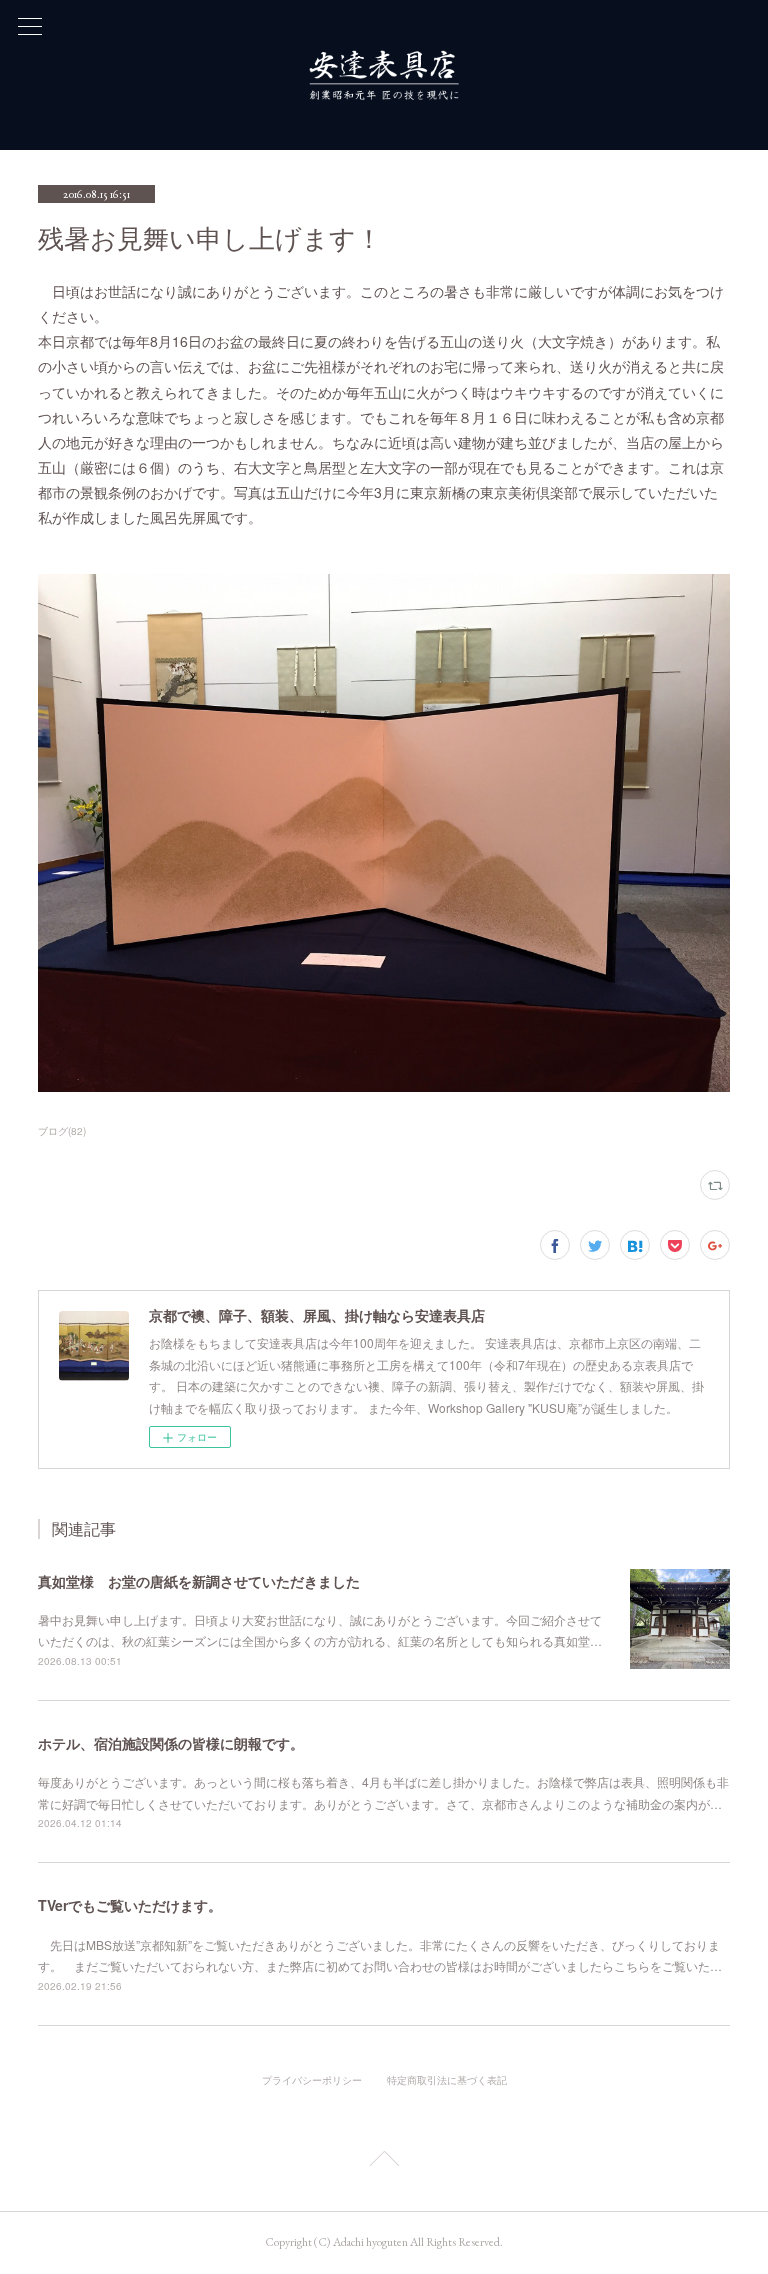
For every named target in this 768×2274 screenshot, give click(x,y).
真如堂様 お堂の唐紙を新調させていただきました (199, 1581)
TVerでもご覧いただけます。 (130, 1905)
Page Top (384, 2162)
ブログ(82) (62, 1131)
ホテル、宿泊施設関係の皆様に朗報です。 (171, 1743)
